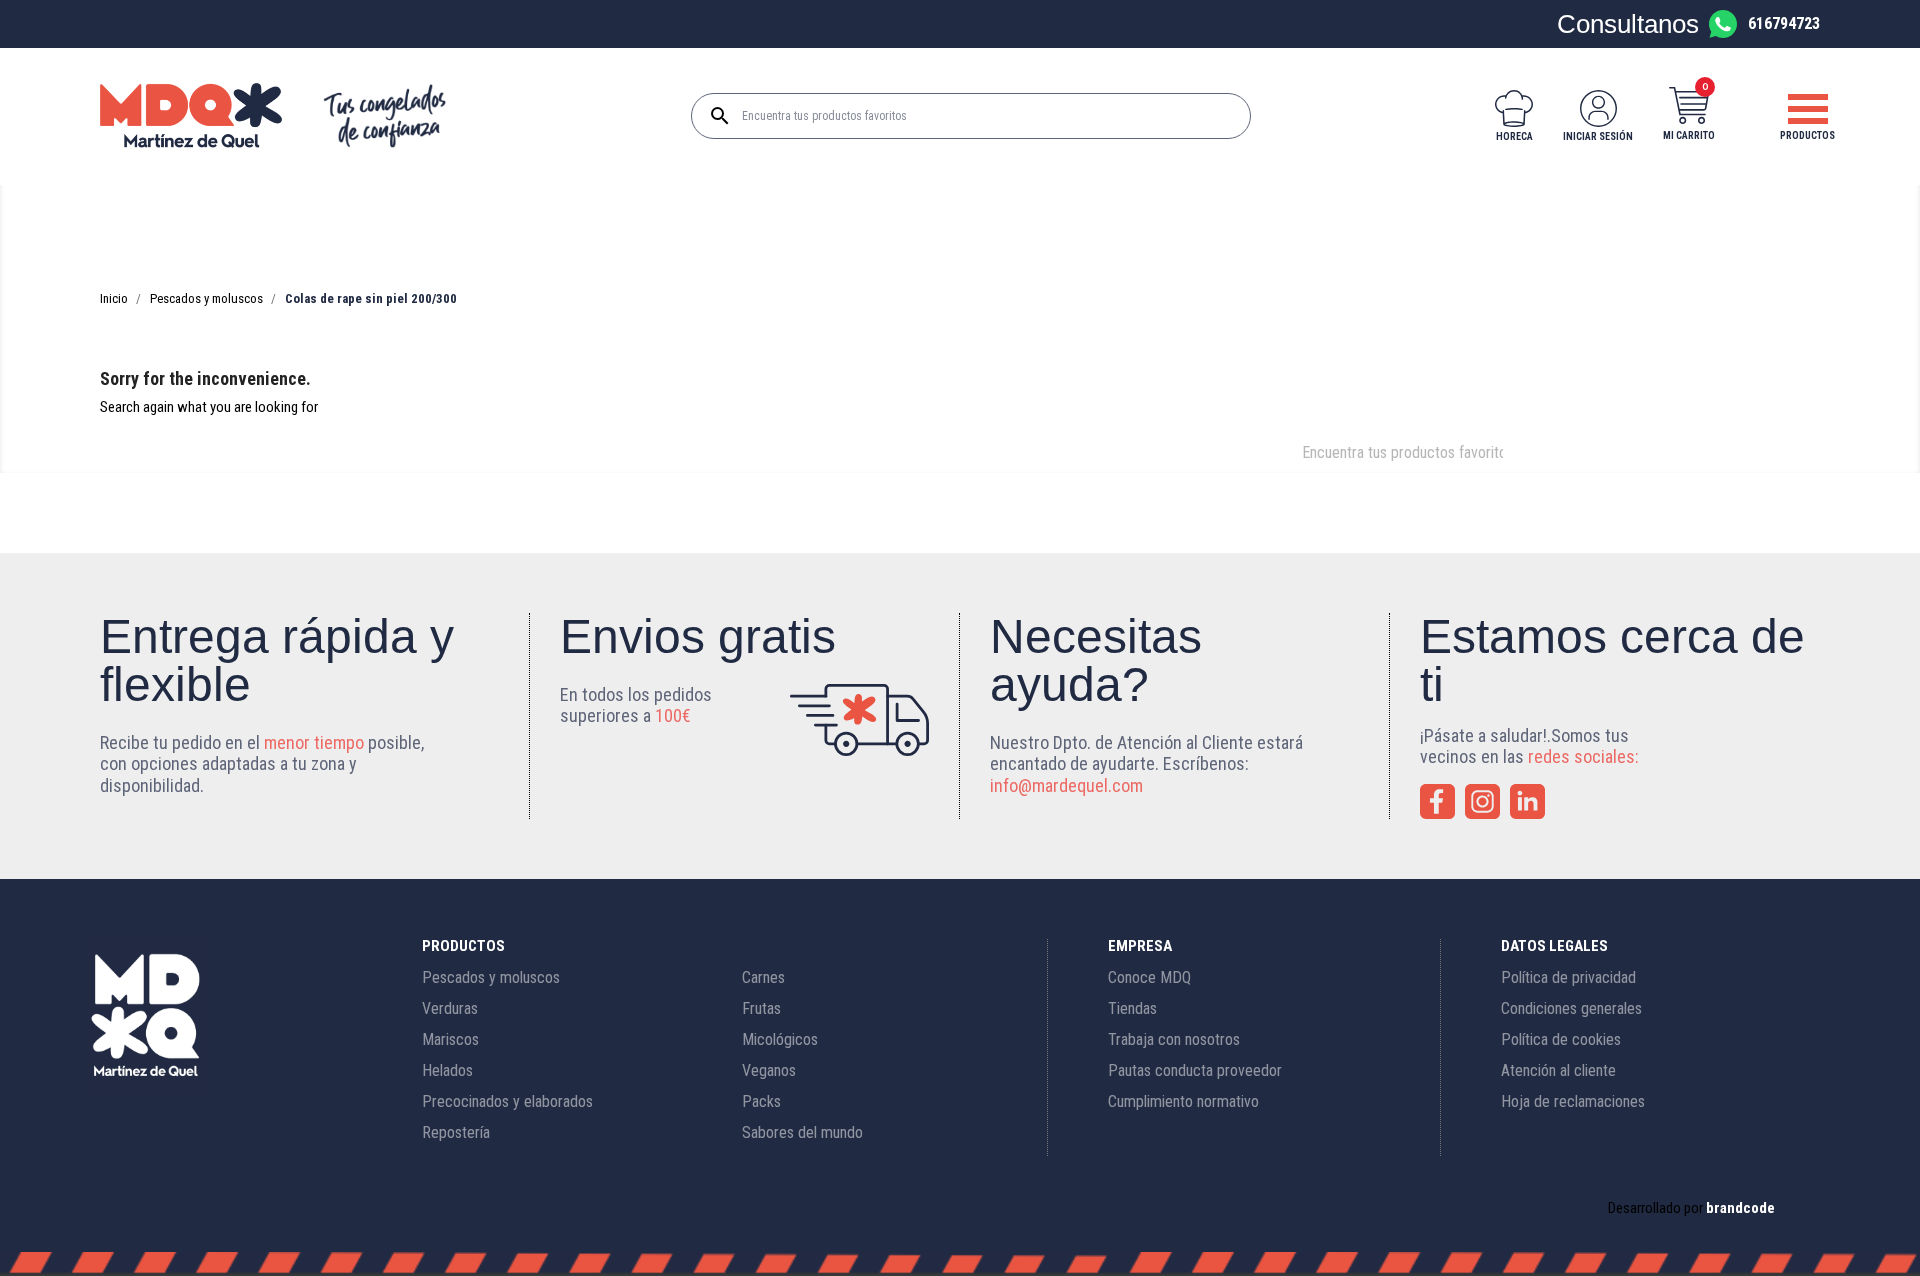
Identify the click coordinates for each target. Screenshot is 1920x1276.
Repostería (456, 1132)
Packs (761, 1101)
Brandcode (1740, 1208)
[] (1515, 467)
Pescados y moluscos (491, 977)
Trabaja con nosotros (1174, 1039)
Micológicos (780, 1039)
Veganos (769, 1070)
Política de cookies (1561, 1039)
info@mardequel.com (1066, 785)
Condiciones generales (1571, 1008)
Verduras (450, 1008)
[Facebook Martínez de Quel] (1437, 801)
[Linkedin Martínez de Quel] (1527, 801)
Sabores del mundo (802, 1132)
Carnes (763, 977)
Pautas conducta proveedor (1195, 1070)
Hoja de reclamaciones (1573, 1101)
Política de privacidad (1568, 977)
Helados (447, 1070)
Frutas (761, 1008)
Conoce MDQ (1149, 977)
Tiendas (1132, 1008)
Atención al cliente (1558, 1070)
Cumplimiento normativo (1183, 1101)
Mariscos (450, 1039)
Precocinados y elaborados (507, 1101)
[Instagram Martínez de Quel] (1482, 801)
